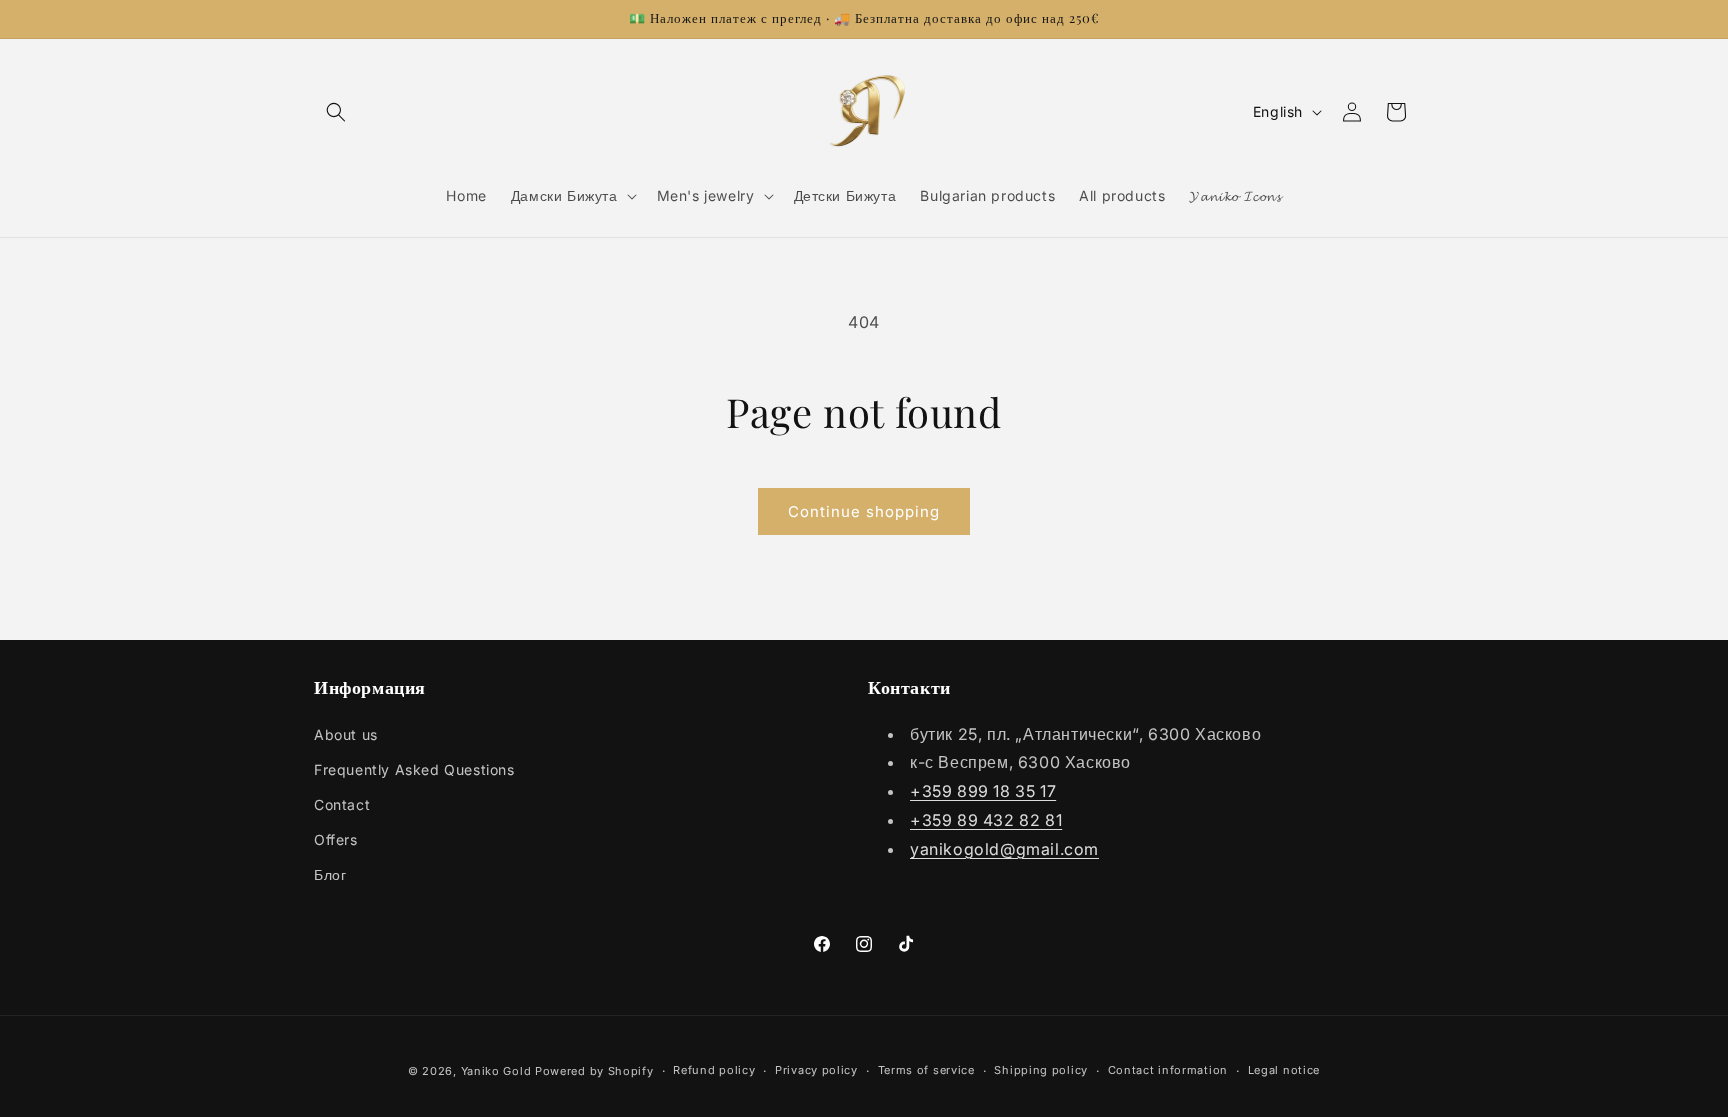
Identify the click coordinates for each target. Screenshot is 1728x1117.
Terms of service (926, 1070)
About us (346, 734)
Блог (330, 874)
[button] (336, 112)
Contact (342, 804)
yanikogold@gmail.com (1004, 849)
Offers (336, 839)
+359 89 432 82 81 (986, 820)
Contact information (1168, 1070)
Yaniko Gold (496, 1071)
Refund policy (714, 1070)
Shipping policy (1041, 1070)
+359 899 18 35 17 (983, 791)
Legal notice (1284, 1070)
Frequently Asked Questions (414, 769)
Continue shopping (864, 511)
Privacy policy (816, 1070)
